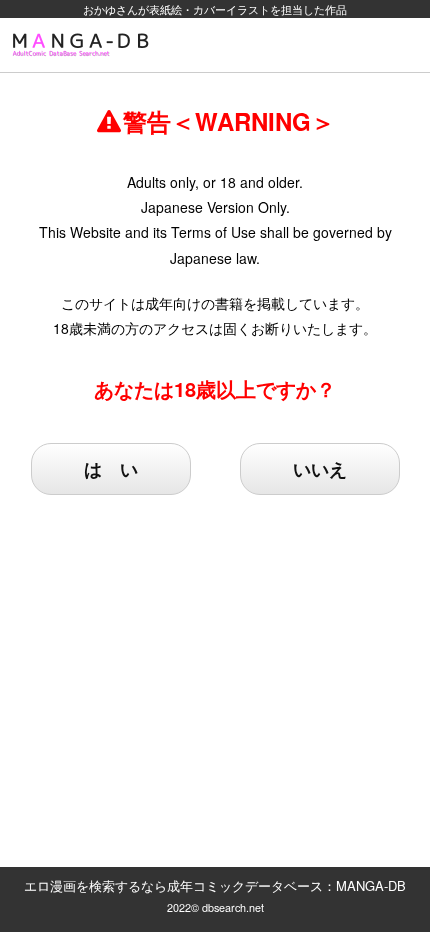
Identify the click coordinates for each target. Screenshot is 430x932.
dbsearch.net (233, 907)
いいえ (320, 469)
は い (111, 469)
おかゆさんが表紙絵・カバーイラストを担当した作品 (215, 9)
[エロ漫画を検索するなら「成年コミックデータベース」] (84, 45)
